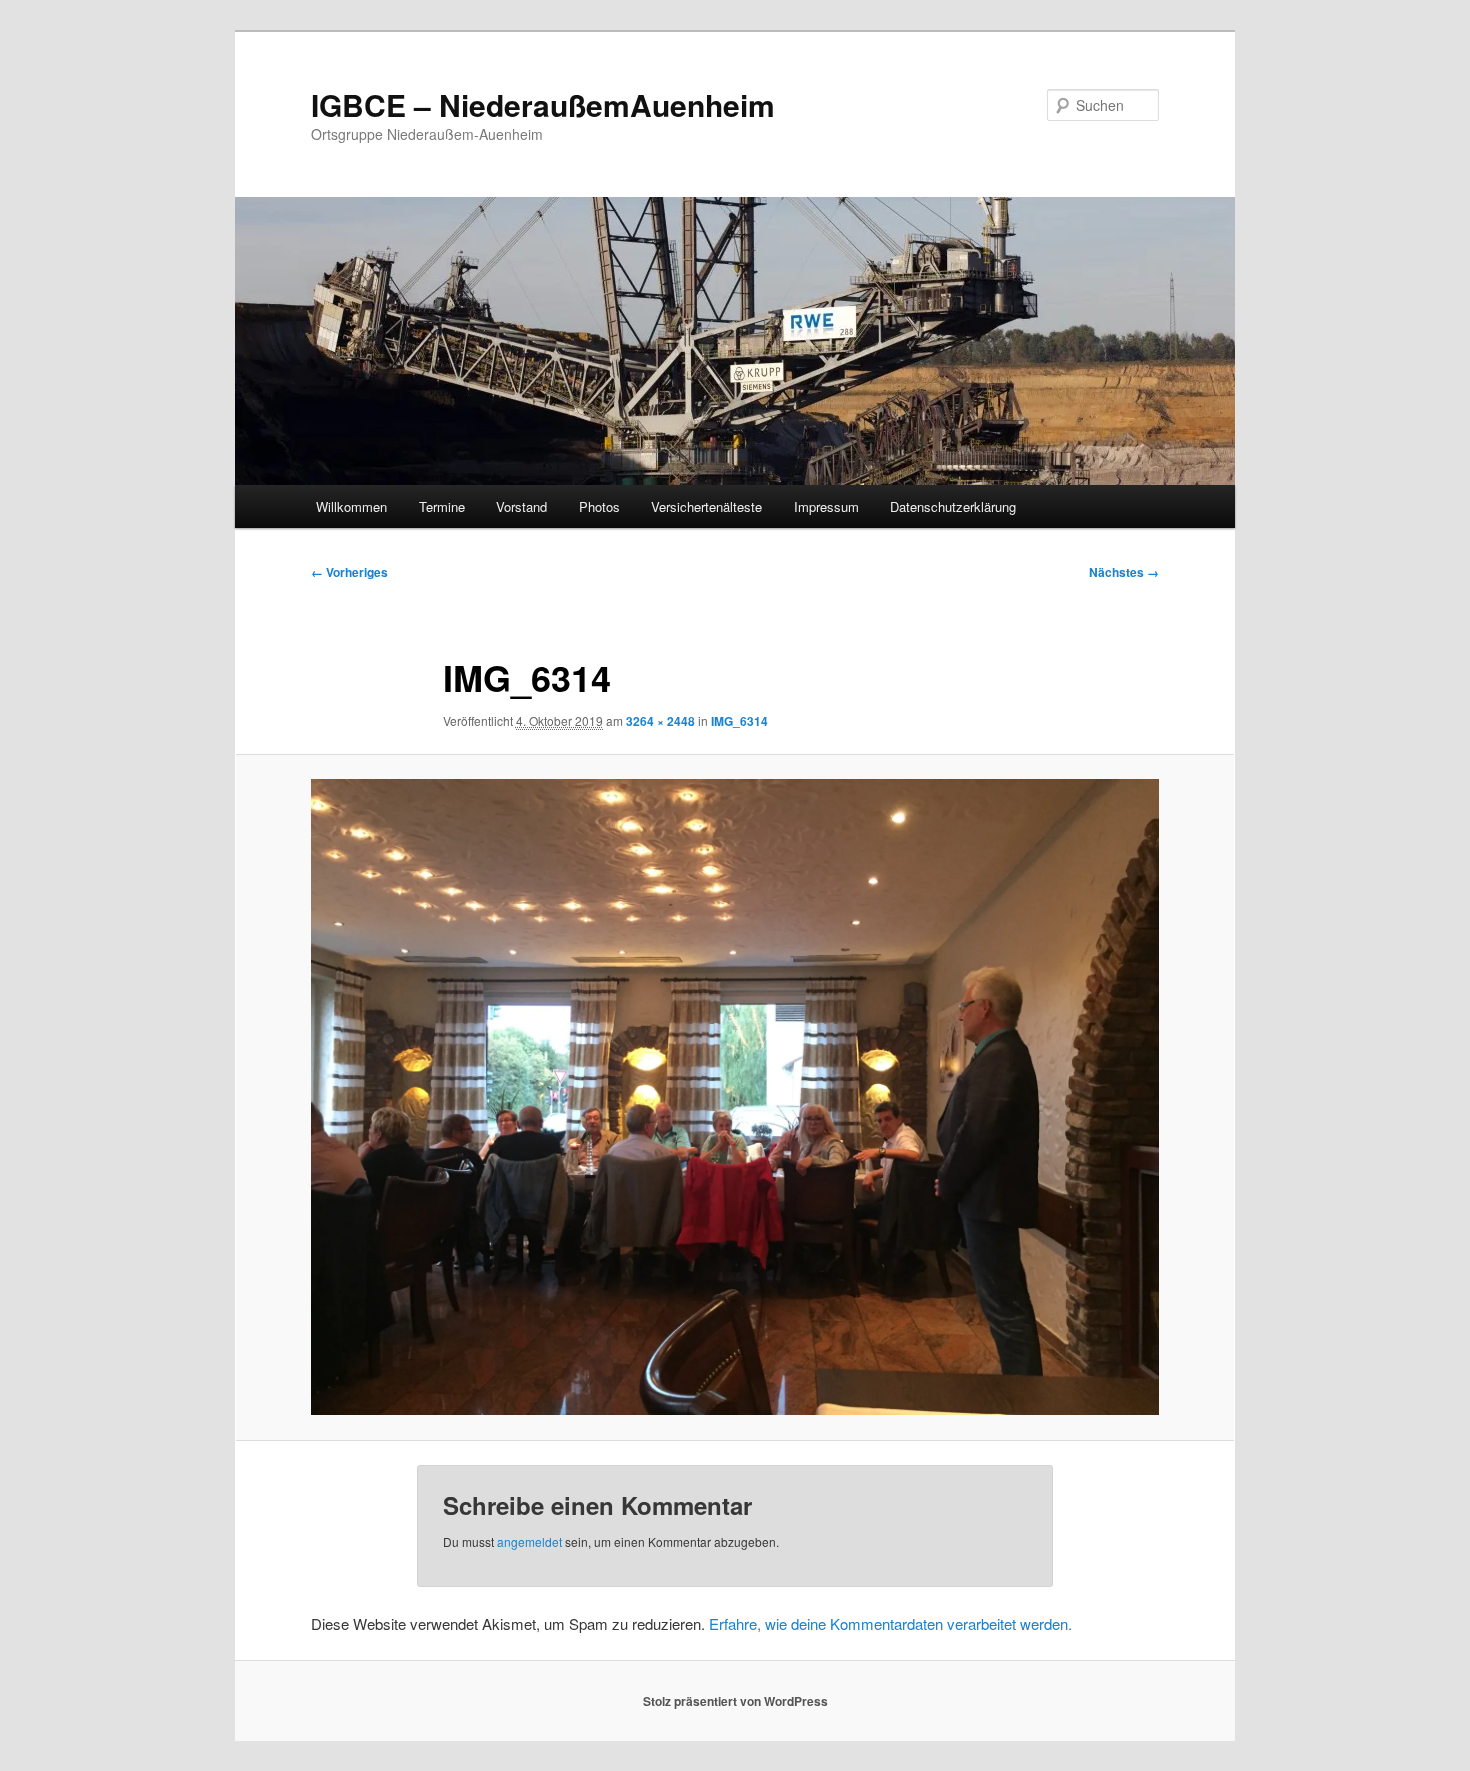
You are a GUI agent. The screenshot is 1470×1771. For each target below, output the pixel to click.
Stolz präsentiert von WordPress (735, 1701)
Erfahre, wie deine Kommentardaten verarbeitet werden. (890, 1623)
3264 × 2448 (660, 721)
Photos (599, 506)
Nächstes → (1124, 572)
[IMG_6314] (735, 1097)
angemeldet (529, 1541)
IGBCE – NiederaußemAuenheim (543, 104)
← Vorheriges (349, 572)
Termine (442, 506)
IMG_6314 (739, 721)
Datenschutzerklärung (953, 506)
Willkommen (351, 506)
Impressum (826, 506)
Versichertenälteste (706, 506)
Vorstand (521, 506)
